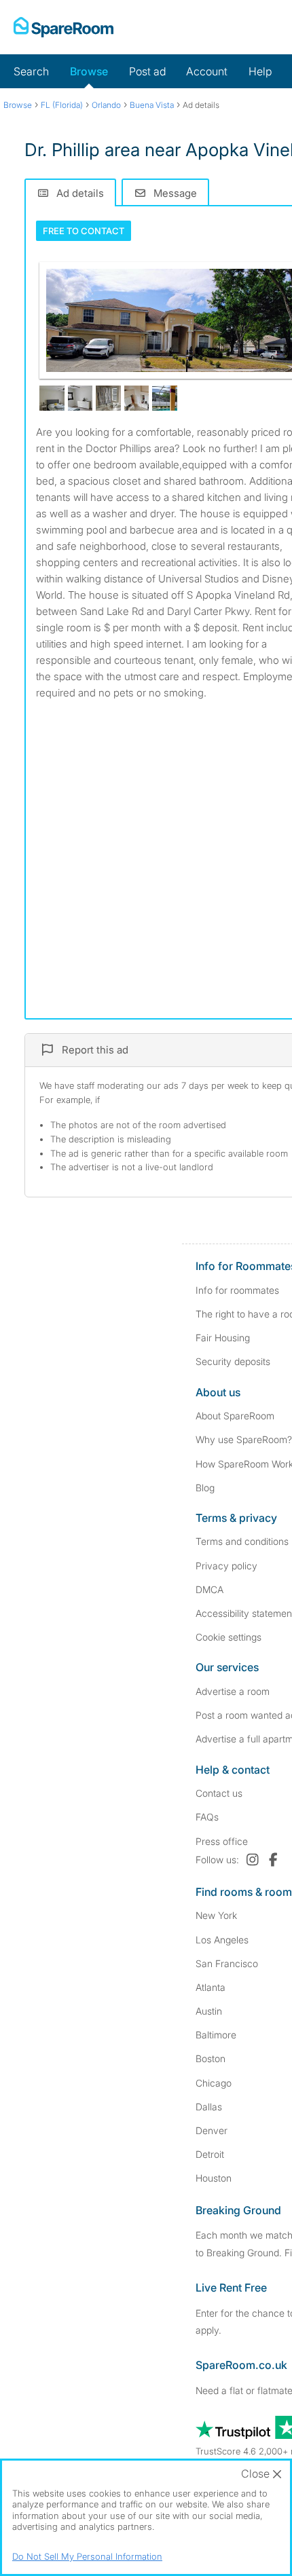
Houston (214, 2178)
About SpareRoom (235, 1416)
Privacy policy (226, 1566)
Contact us (219, 1793)
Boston (211, 2058)
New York (216, 1915)
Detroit (210, 2154)
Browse (89, 71)
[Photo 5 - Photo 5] (137, 398)
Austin (209, 2011)
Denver (212, 2130)
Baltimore (216, 2035)
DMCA (209, 1589)
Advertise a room (233, 1691)
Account (207, 71)
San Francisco (227, 1963)
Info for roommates (237, 1290)
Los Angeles (222, 1940)
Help (260, 71)
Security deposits (233, 1361)
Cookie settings (229, 1637)
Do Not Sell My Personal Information (87, 2556)
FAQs (207, 1817)
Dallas (209, 2107)
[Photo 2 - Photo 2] (52, 398)
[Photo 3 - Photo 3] (80, 398)
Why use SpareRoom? (244, 1439)
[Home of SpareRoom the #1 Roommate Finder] (63, 27)
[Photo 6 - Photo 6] (165, 398)
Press (222, 1841)
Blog (205, 1488)
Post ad (147, 71)
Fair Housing (223, 1338)
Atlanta (211, 1987)
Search (31, 71)
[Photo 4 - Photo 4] (108, 398)
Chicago (214, 2083)
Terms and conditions (242, 1541)
